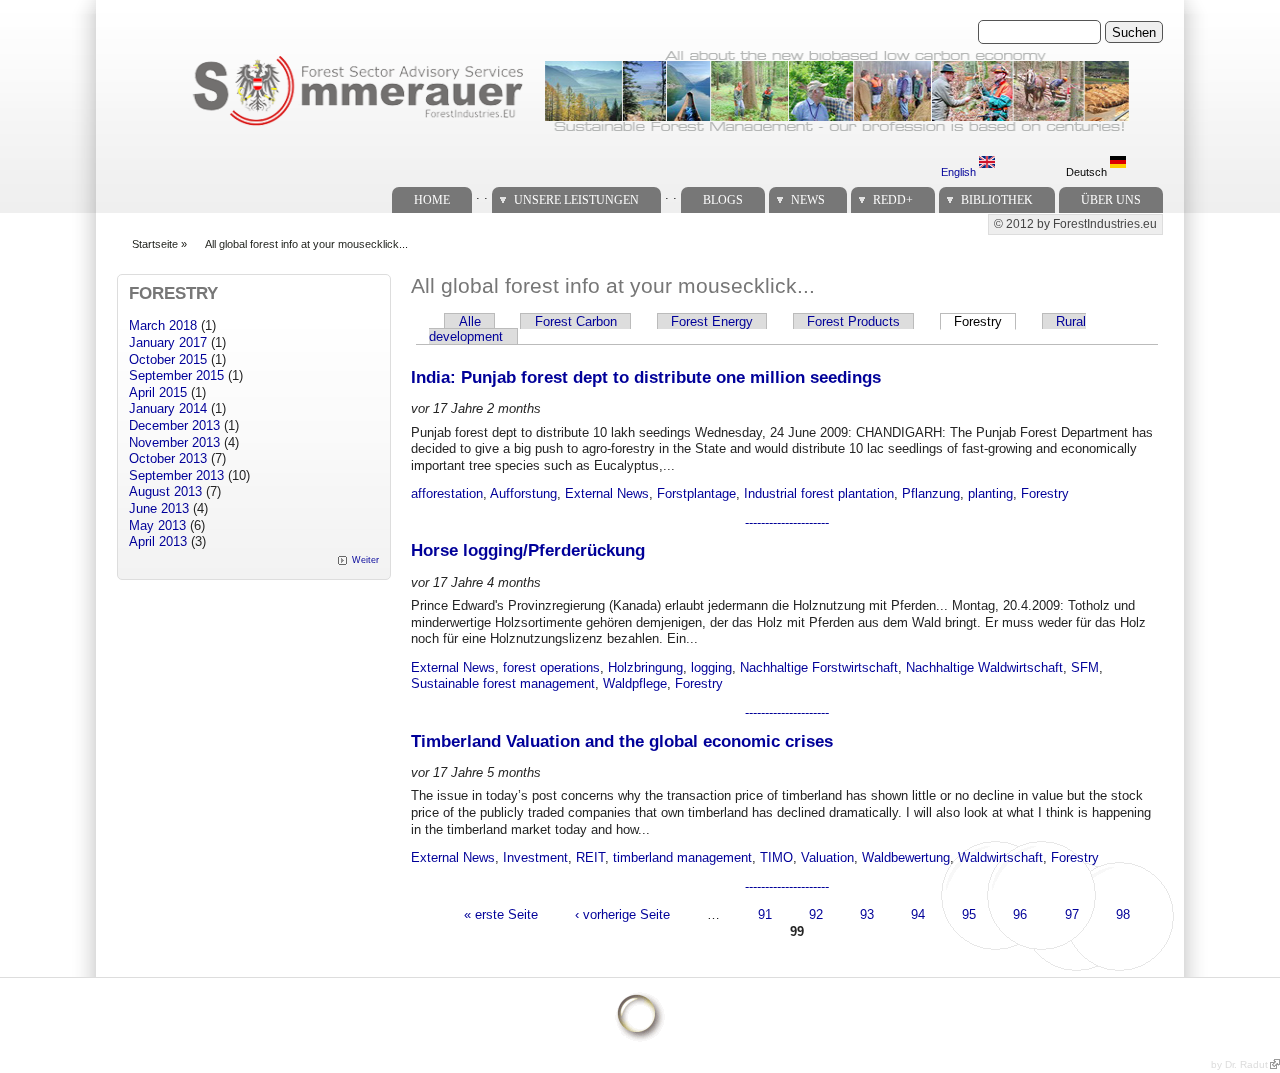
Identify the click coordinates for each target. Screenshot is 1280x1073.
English (960, 172)
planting (990, 493)
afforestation (447, 493)
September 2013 (176, 475)
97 (1072, 914)
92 (816, 914)
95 (969, 914)
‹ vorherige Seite (622, 914)
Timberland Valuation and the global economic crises (622, 741)
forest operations (551, 667)
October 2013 (168, 458)
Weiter (365, 560)
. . (482, 194)
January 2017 (168, 342)
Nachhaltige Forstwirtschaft (819, 667)
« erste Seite (501, 914)
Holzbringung (645, 667)
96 (1020, 914)
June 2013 (159, 508)
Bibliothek (997, 200)
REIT (590, 857)
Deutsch (1088, 172)
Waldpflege (635, 683)
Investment (535, 857)
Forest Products (853, 321)
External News (607, 493)
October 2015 (168, 359)
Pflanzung (931, 493)
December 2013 (174, 425)
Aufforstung (523, 493)
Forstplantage (696, 493)
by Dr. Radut (1239, 1064)
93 (867, 914)
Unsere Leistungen (576, 200)
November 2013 (174, 442)
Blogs (723, 200)
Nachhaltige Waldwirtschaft (984, 667)
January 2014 (168, 408)
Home (432, 200)
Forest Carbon (576, 321)
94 (918, 914)
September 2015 (176, 375)
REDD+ (893, 200)
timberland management (682, 857)
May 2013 (157, 525)
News (808, 200)
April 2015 (158, 392)
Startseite (155, 244)
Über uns (1111, 200)
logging (711, 667)
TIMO (776, 857)
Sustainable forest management (503, 683)
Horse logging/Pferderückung (528, 550)
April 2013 (158, 541)
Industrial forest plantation (819, 493)
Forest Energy (712, 321)
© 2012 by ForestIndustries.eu (1075, 224)
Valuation (827, 857)
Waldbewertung (906, 857)
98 (1123, 914)
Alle (470, 321)
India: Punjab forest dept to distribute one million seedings (646, 377)
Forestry (985, 321)
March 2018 (163, 325)
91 (765, 914)
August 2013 (165, 491)
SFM (1085, 667)
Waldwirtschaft (1000, 857)
